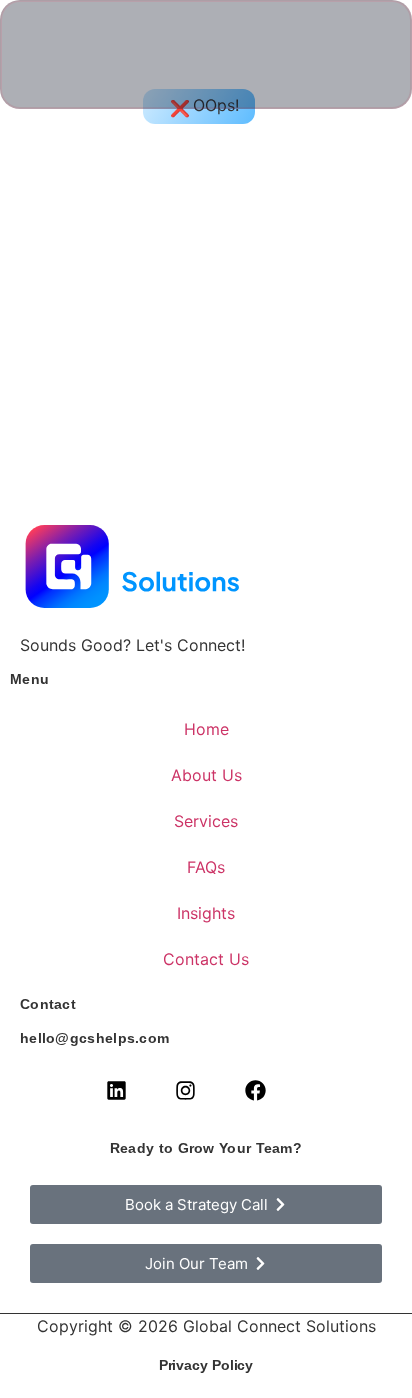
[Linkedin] (116, 1090)
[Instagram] (186, 1090)
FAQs (206, 867)
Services (206, 821)
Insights (206, 913)
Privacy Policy (206, 1365)
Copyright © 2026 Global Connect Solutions (206, 1326)
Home (206, 729)
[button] (352, 55)
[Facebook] (255, 1090)
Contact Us (206, 959)
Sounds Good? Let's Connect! (132, 645)
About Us (206, 775)
